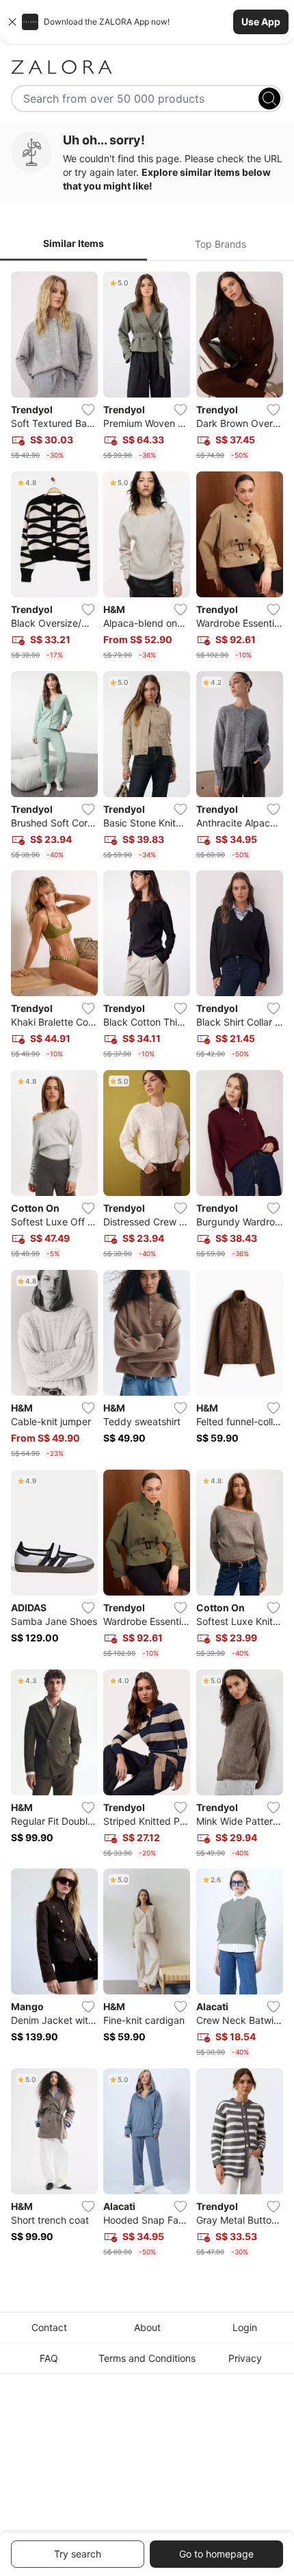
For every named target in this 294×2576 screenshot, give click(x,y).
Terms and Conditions (147, 2358)
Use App (261, 22)
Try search (78, 2554)
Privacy (245, 2358)
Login (245, 2327)
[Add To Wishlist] (88, 410)
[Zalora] (147, 67)
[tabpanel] (147, 1267)
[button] (147, 22)
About (147, 2327)
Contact (49, 2327)
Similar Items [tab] (73, 243)
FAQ (49, 2358)
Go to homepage (216, 2554)
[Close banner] (12, 22)
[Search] (269, 99)
